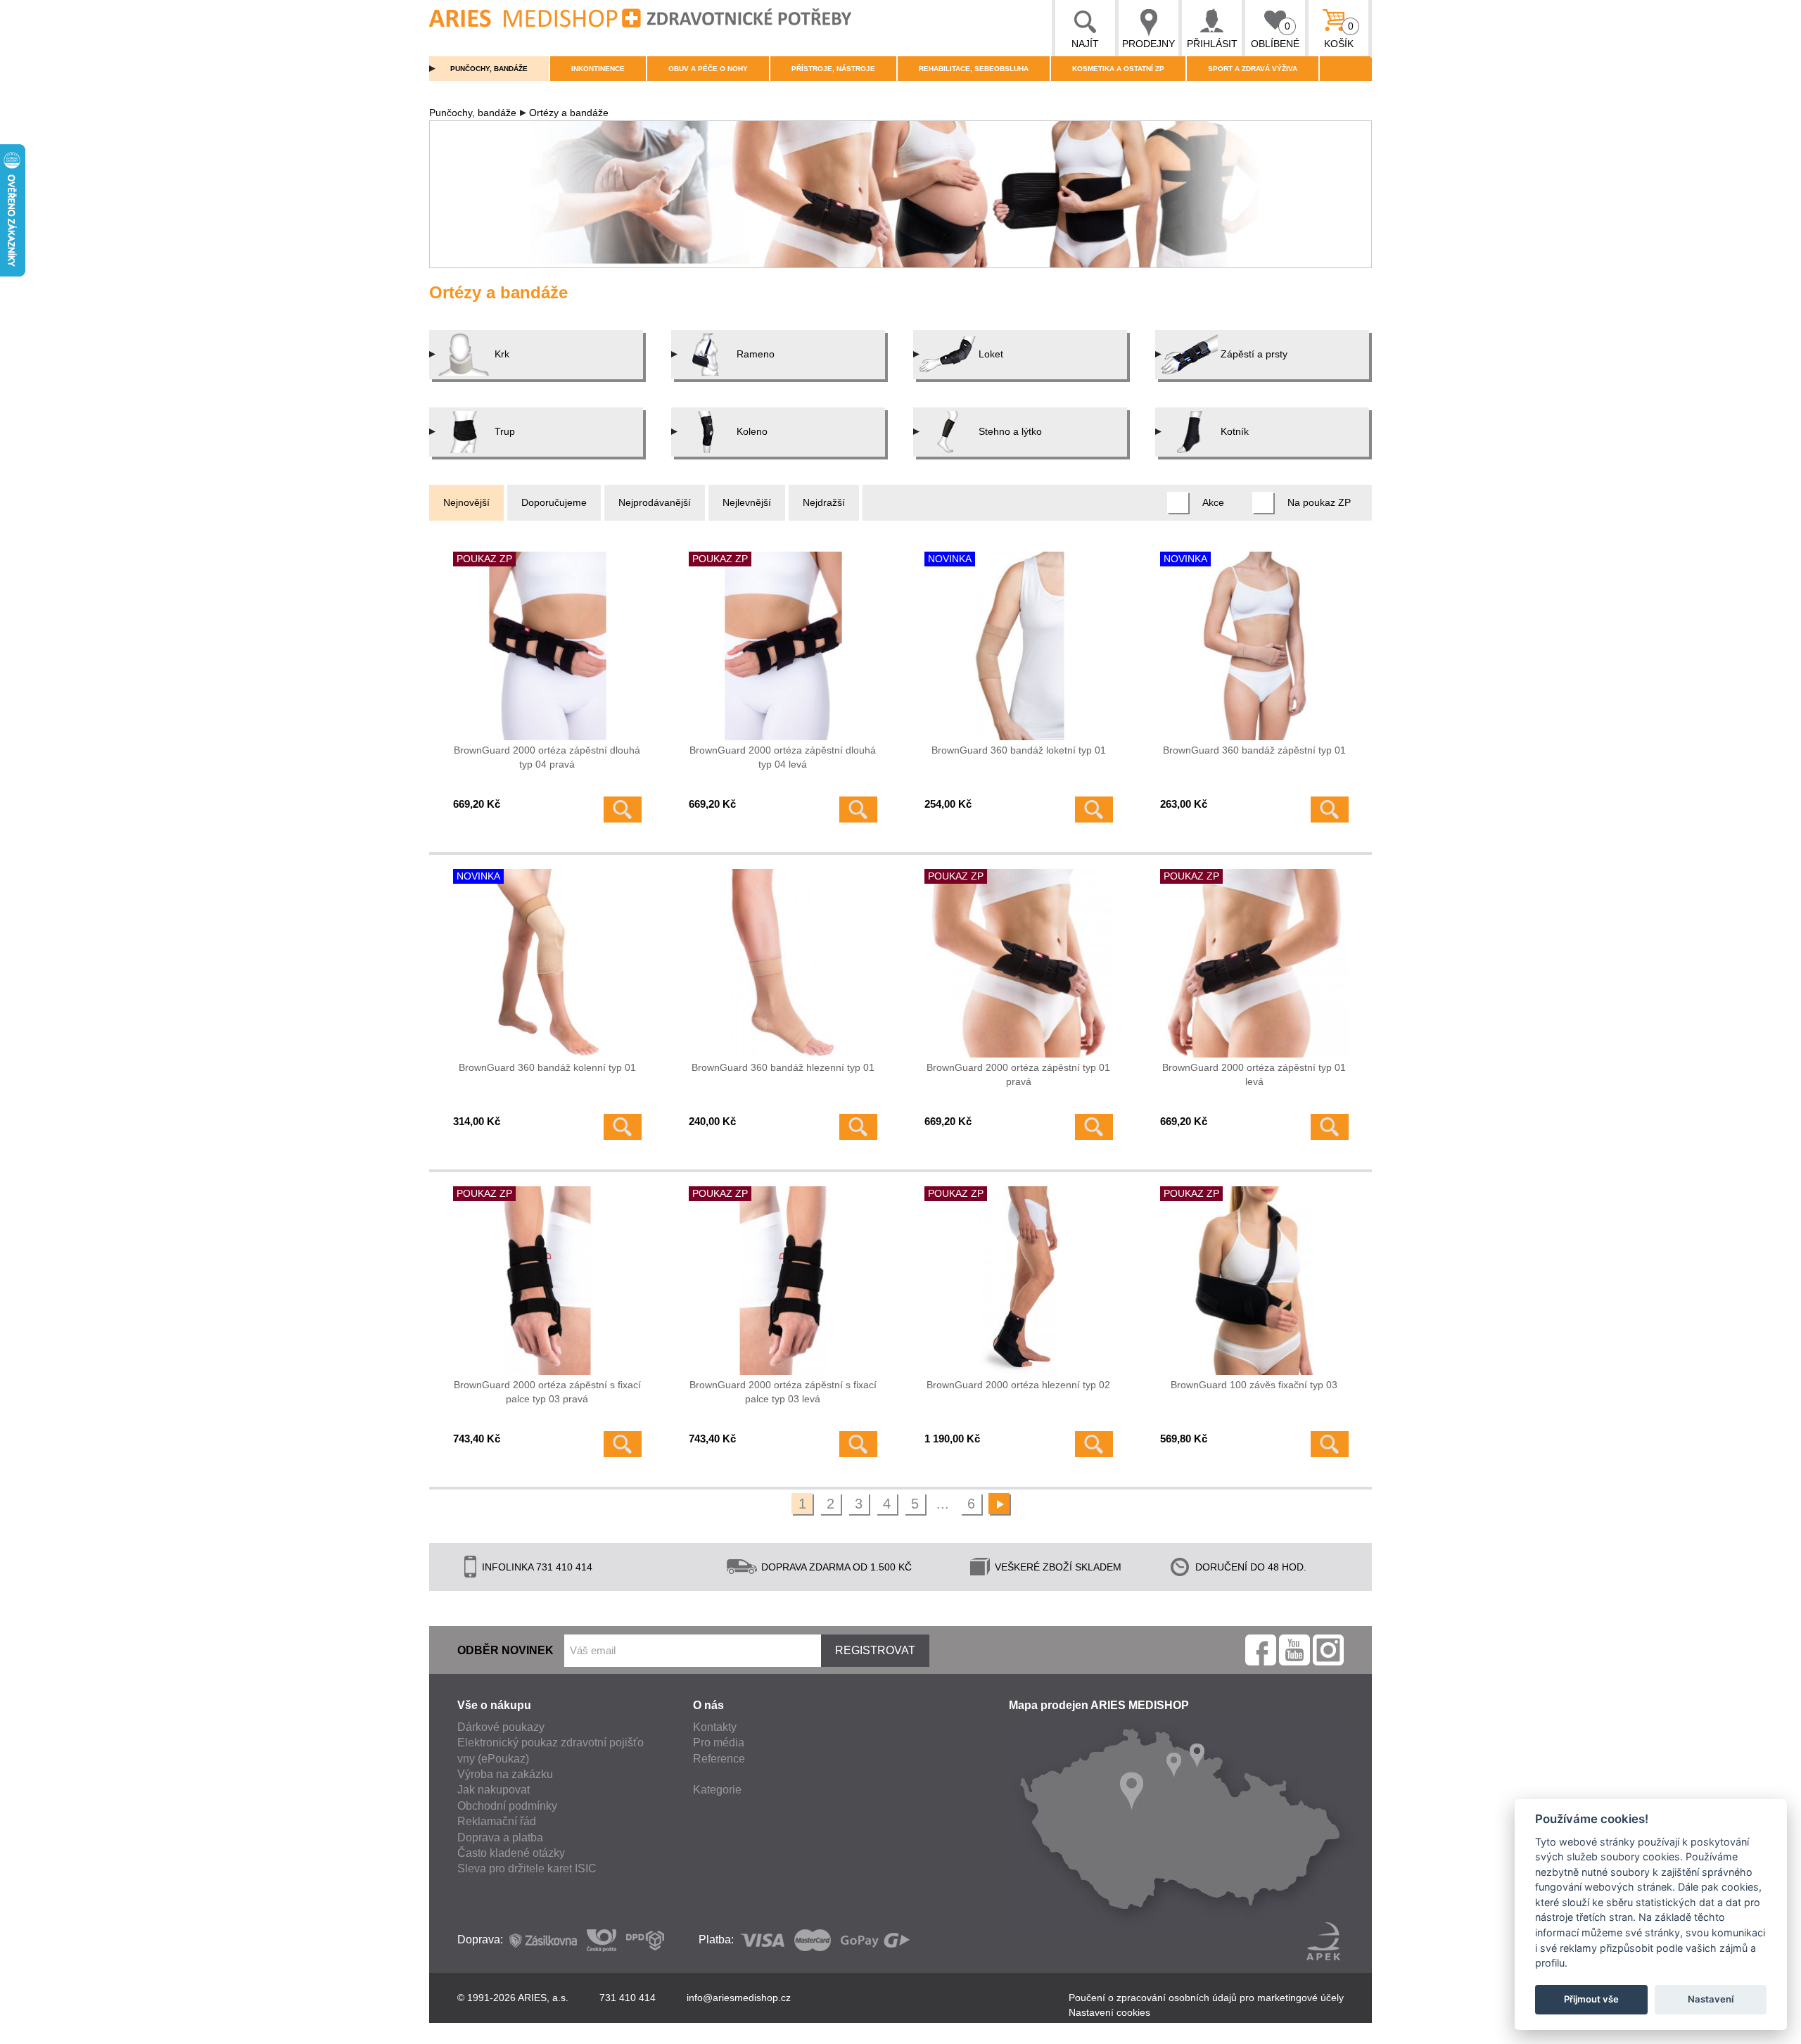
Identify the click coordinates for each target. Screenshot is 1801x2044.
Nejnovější (466, 502)
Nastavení (1711, 1999)
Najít (1085, 44)
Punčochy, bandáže (489, 69)
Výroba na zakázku (505, 1774)
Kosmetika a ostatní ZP (1118, 69)
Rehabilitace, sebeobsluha (974, 69)
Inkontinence (598, 69)
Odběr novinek (505, 1650)
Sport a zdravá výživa (1253, 69)
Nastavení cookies (1109, 2012)
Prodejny (1148, 44)
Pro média (719, 1743)
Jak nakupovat (494, 1790)
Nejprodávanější (655, 502)
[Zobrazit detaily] (623, 810)
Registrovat (875, 1650)
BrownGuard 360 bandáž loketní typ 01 (1019, 750)
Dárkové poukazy (501, 1727)
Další (999, 1504)
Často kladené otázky (511, 1853)
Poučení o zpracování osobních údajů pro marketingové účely (1206, 1998)
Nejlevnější (747, 502)
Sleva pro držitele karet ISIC (527, 1868)
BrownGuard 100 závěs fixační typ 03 (1254, 1385)
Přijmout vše (1591, 1999)
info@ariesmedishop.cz (739, 1998)
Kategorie (717, 1790)
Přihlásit (1212, 44)
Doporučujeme (554, 502)
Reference (719, 1759)
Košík (1339, 35)
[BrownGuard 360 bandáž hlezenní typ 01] (783, 963)
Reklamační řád (497, 1821)
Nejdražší (824, 502)
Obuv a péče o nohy (708, 69)
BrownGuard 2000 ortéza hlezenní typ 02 (1018, 1385)
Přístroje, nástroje (833, 69)
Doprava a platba (500, 1837)
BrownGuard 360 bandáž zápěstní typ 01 (1254, 750)
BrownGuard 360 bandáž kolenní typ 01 (547, 1067)
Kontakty (715, 1727)
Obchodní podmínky (507, 1806)
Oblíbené (1275, 35)
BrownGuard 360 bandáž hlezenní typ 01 (783, 1067)
